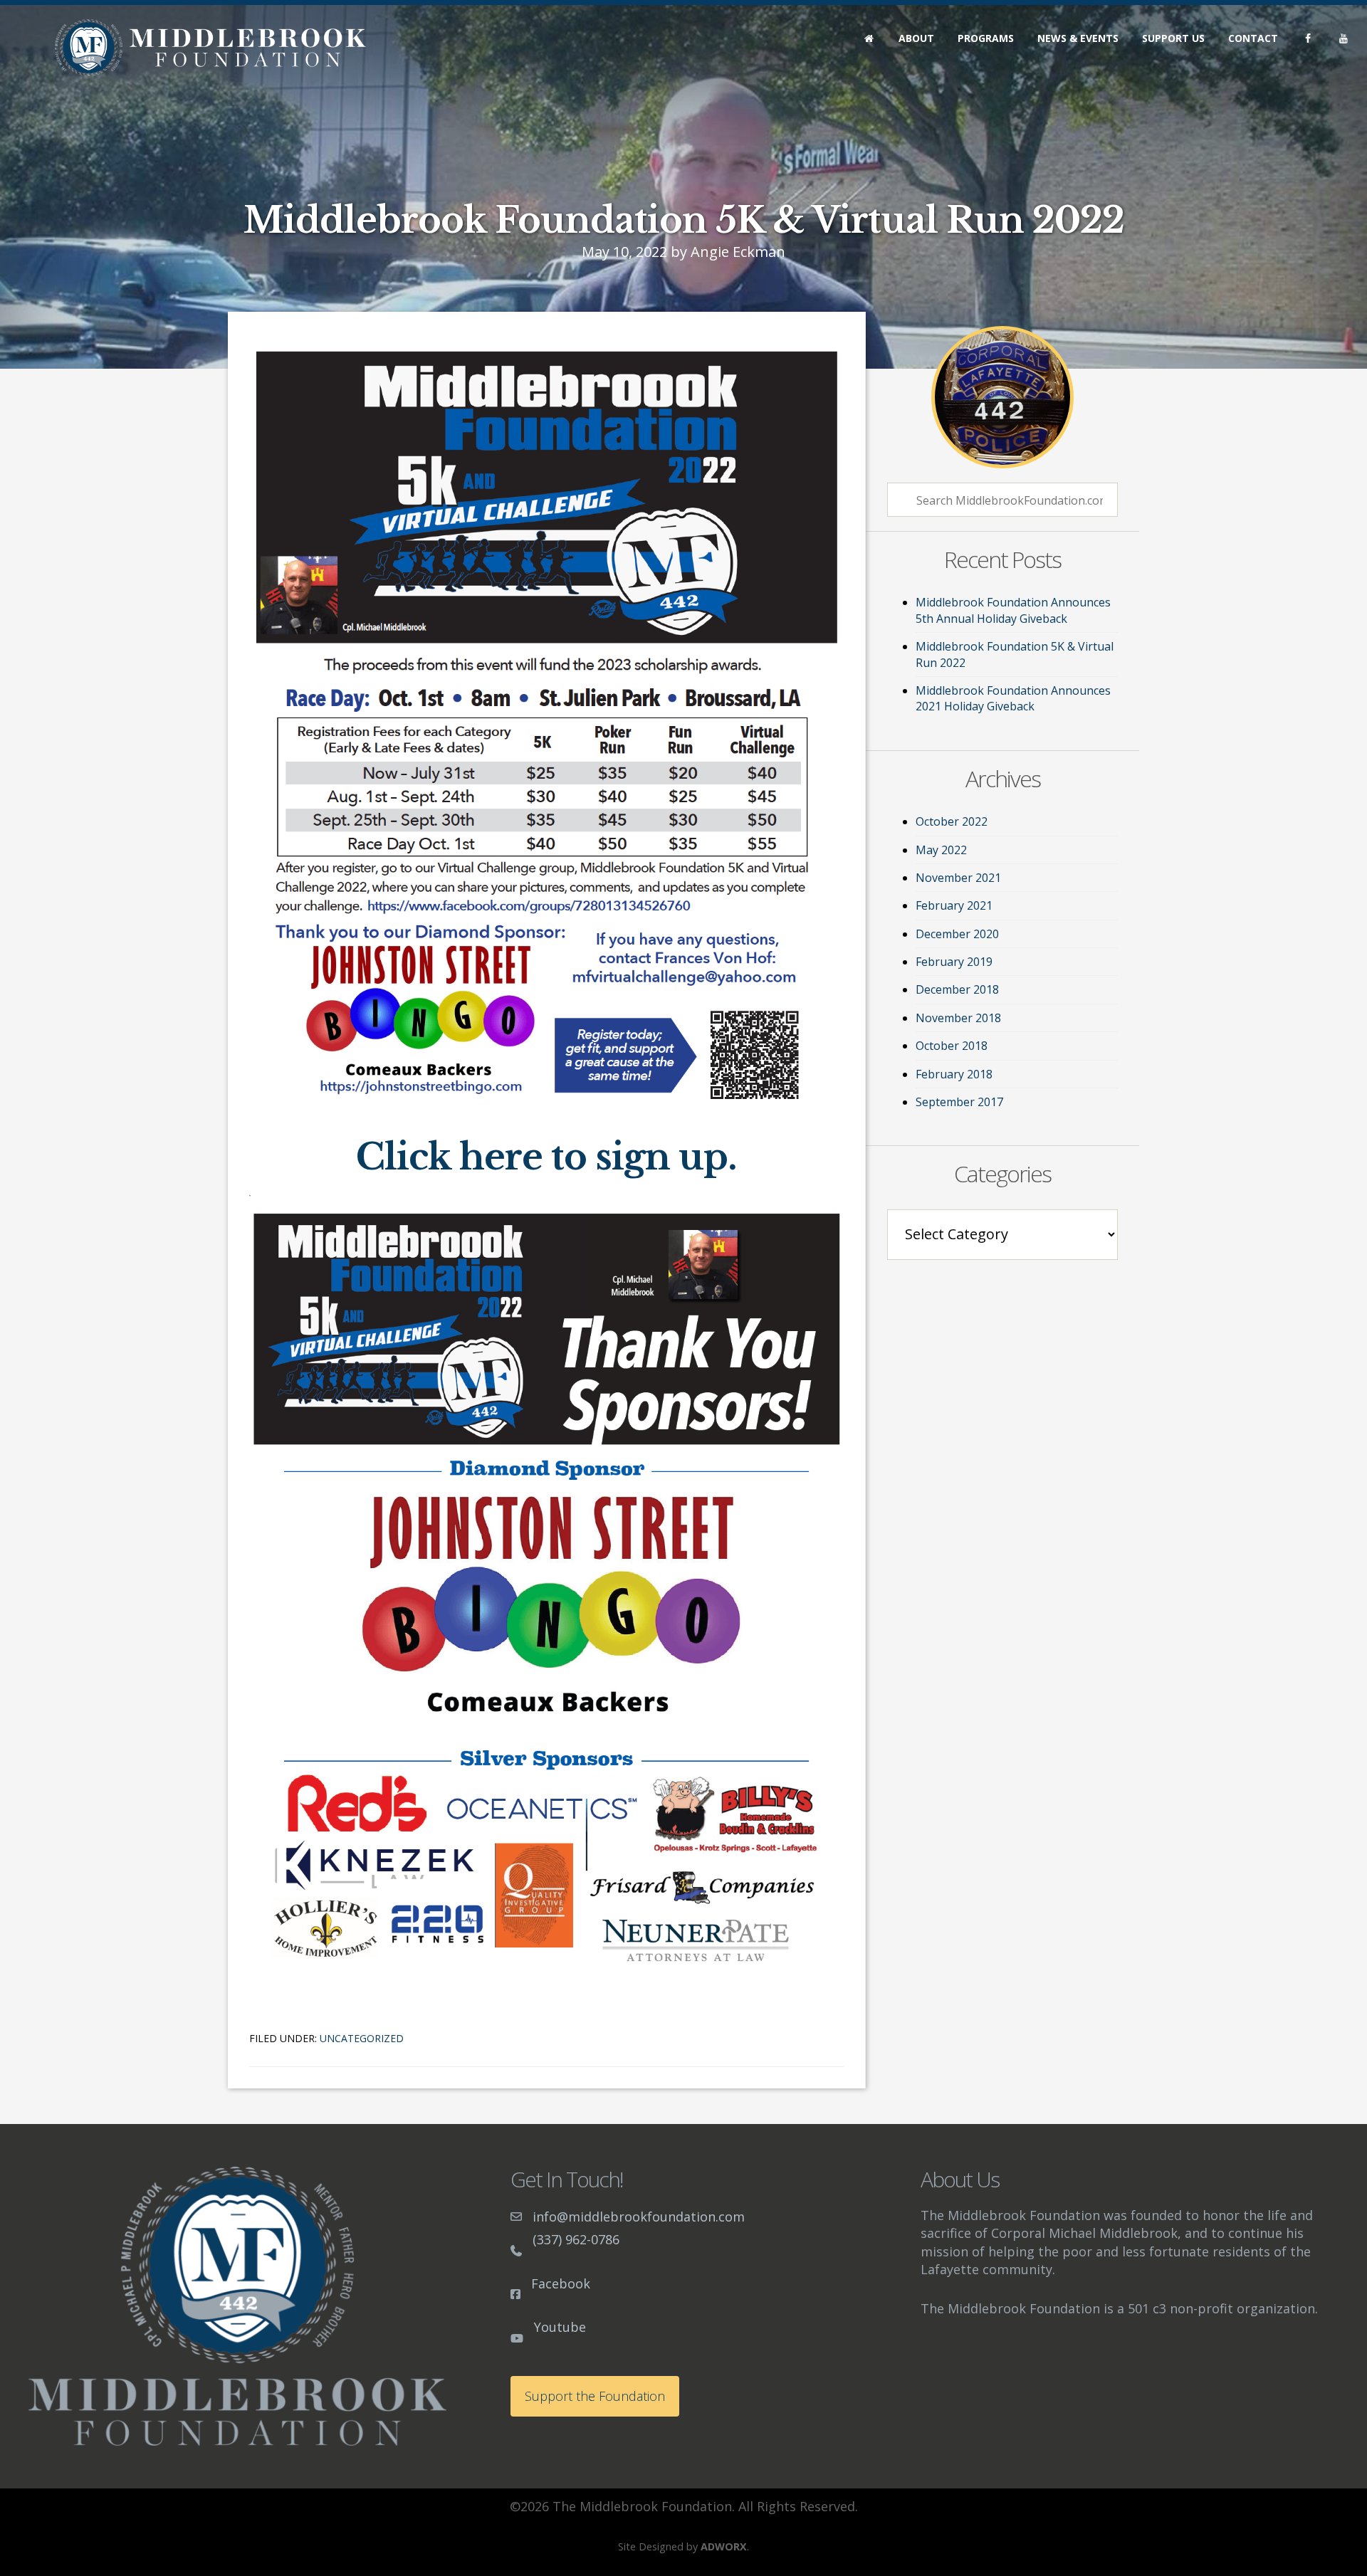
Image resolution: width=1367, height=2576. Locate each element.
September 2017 (959, 1102)
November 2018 (958, 1018)
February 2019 (954, 962)
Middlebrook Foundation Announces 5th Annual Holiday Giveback (1013, 610)
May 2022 (941, 850)
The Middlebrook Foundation (210, 48)
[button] (595, 2396)
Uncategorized (362, 2038)
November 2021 (958, 878)
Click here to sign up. (546, 1157)
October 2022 (952, 821)
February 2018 (954, 1074)
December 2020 (957, 934)
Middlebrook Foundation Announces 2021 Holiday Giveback (1013, 698)
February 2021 (954, 905)
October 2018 (952, 1046)
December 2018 (957, 989)
